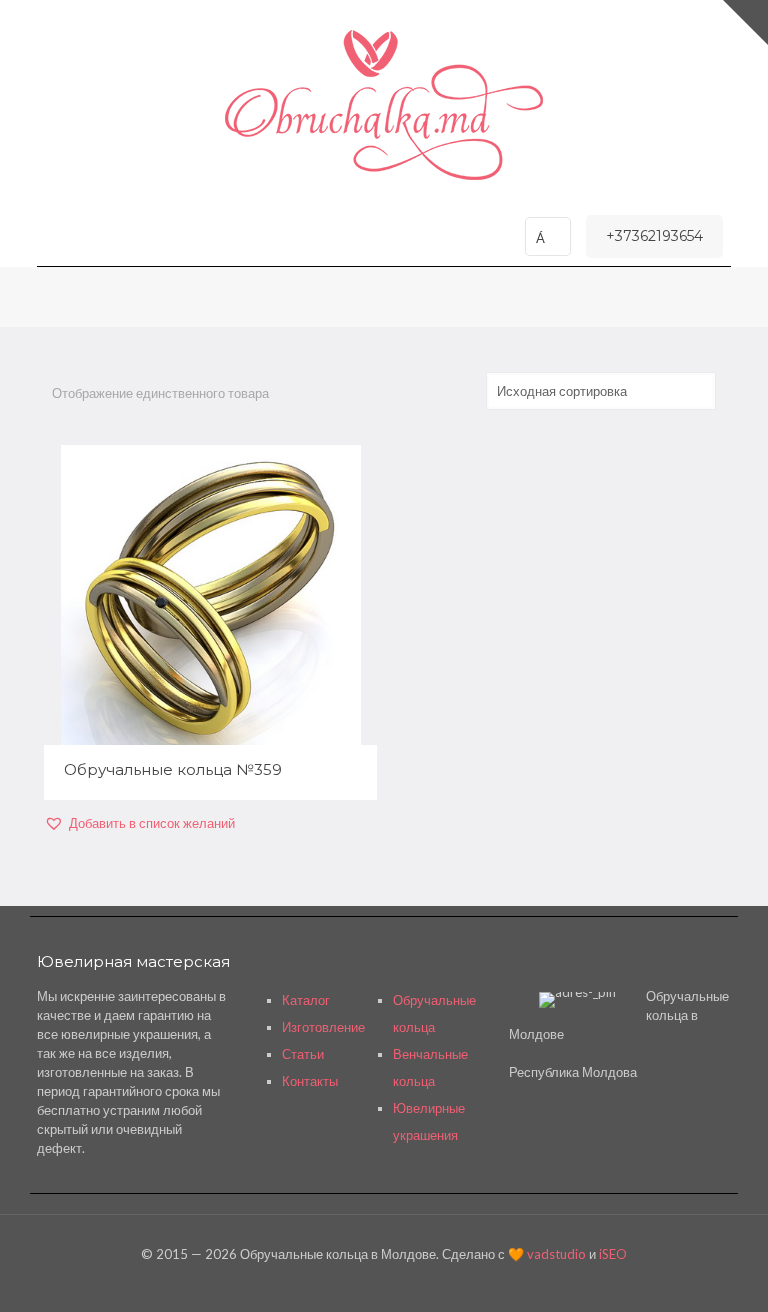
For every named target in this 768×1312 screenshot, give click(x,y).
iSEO (613, 1254)
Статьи (303, 1054)
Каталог (306, 1000)
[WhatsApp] (356, 1282)
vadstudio (556, 1254)
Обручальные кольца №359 (173, 769)
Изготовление (323, 1027)
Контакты (310, 1081)
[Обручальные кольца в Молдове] (384, 105)
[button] (139, 823)
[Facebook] (383, 1282)
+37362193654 (654, 236)
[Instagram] (410, 1282)
